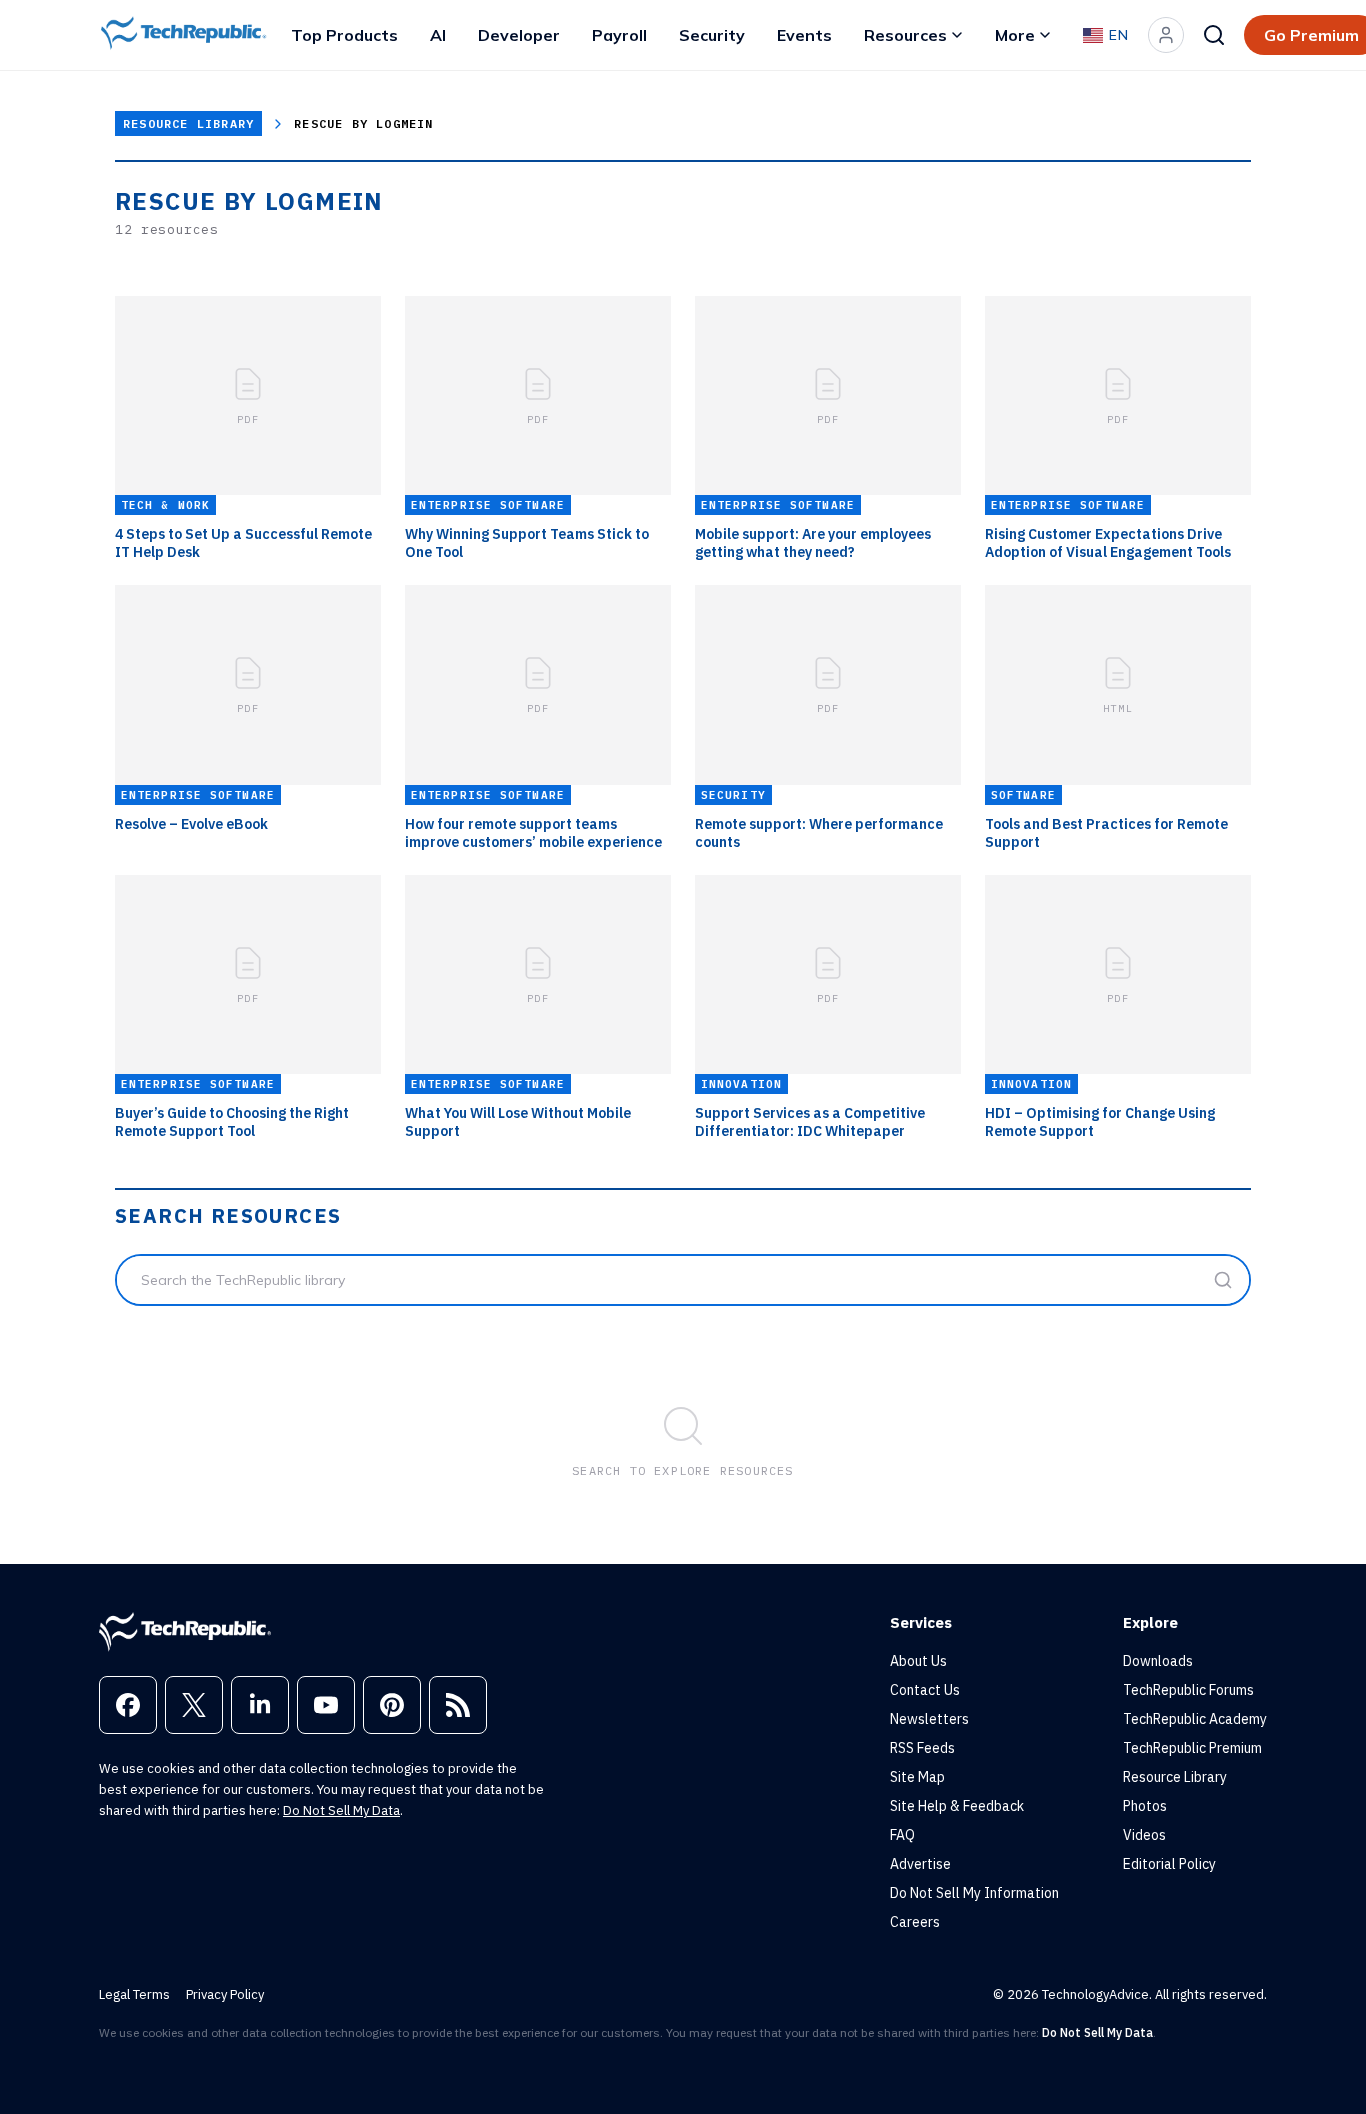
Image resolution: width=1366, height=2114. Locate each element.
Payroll (619, 35)
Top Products (344, 35)
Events (804, 35)
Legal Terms (134, 1994)
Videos (1144, 1835)
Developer (519, 35)
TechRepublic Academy (1195, 1719)
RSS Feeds (922, 1748)
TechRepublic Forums (1188, 1690)
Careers (915, 1922)
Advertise (920, 1864)
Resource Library (188, 123)
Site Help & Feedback (957, 1806)
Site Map (917, 1777)
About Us (918, 1661)
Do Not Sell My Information (974, 1893)
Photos (1145, 1806)
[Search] (1214, 35)
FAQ (902, 1835)
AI (438, 35)
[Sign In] (1166, 35)
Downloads (1158, 1661)
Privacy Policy (225, 1994)
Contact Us (925, 1690)
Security (712, 35)
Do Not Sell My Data (341, 1810)
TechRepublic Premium (1192, 1748)
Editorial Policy (1169, 1864)
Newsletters (929, 1719)
